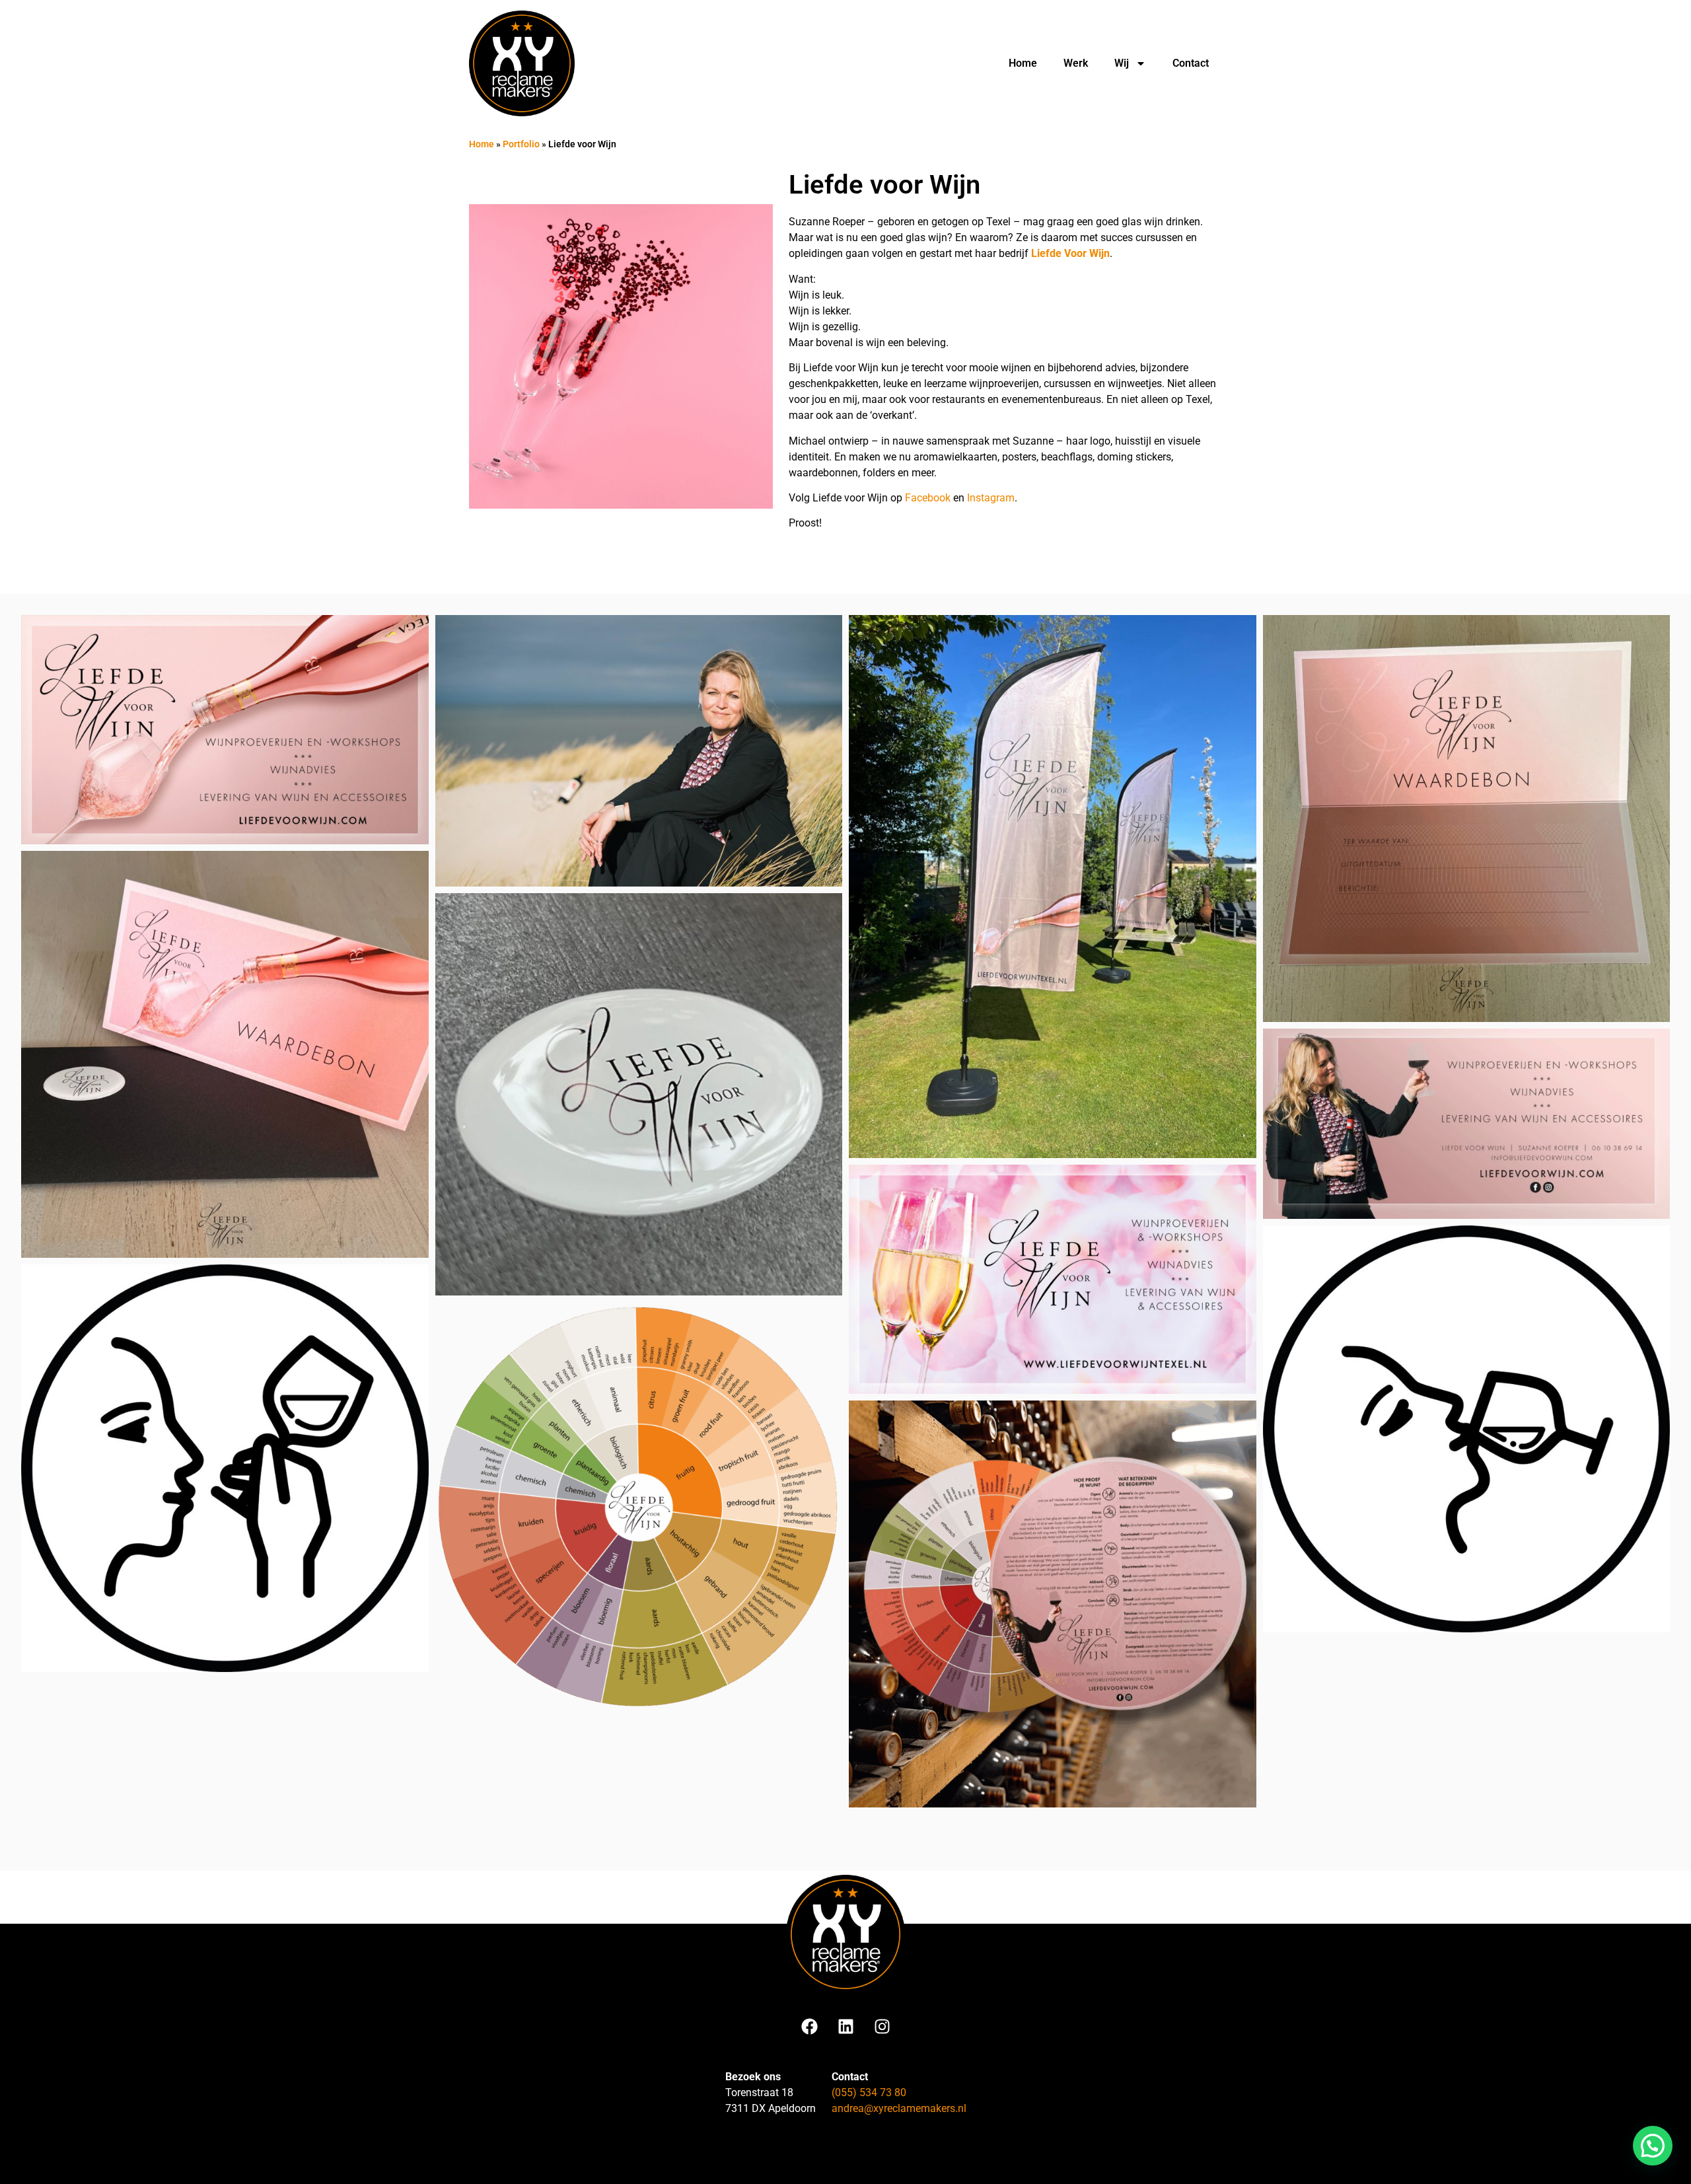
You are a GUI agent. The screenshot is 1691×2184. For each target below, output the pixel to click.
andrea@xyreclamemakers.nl (899, 2108)
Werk (1076, 63)
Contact (1191, 63)
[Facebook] (809, 2026)
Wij (1122, 63)
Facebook (928, 498)
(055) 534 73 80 (869, 2093)
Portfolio (521, 144)
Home (1023, 63)
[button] (1653, 2146)
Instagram (991, 498)
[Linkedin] (845, 2026)
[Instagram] (882, 2026)
